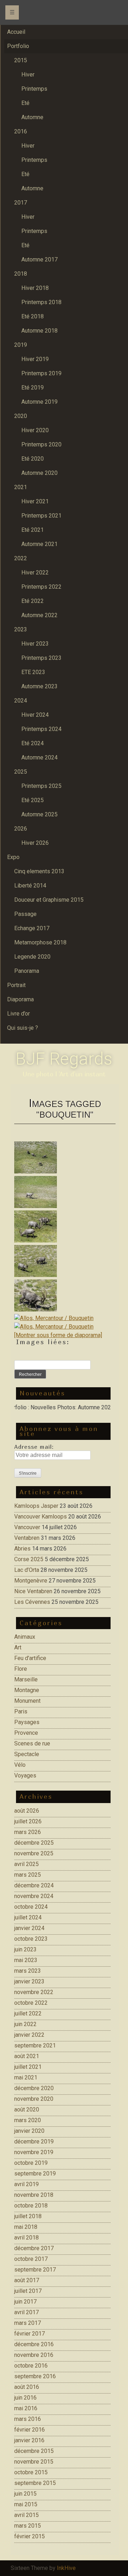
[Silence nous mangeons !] (65, 1228)
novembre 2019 (34, 2152)
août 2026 (27, 1811)
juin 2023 (25, 1949)
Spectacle (27, 1754)
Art (18, 1647)
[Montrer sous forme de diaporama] (58, 1335)
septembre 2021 (35, 2045)
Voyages (25, 1775)
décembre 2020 (34, 2088)
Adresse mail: (34, 1447)
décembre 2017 (34, 2248)
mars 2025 (28, 1875)
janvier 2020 (29, 2131)
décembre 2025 (34, 1843)
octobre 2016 (31, 2366)
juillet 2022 (28, 2013)
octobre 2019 (31, 2163)
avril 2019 (26, 2184)
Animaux (25, 1637)
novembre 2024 (34, 1896)
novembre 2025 (34, 1853)
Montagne (27, 1690)
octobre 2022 (31, 2003)
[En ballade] (65, 1193)
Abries (22, 1549)
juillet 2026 (28, 1821)
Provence (26, 1733)
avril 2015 (26, 2515)
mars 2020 (28, 2120)
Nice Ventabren (33, 1591)
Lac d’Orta (27, 1570)
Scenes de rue (32, 1743)
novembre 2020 (34, 2099)
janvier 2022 (29, 2035)
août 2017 (27, 2280)
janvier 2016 (29, 2440)
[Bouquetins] (65, 1159)
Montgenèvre (31, 1581)
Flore (21, 1669)
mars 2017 (28, 2323)
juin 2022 (25, 2024)
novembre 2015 (34, 2462)
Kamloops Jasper (36, 1506)
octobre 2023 (31, 1939)
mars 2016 (28, 2419)
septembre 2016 (35, 2376)
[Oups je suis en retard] (65, 1318)
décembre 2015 (34, 2451)
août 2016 (27, 2387)
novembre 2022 (34, 1992)
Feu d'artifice (30, 1658)
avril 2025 (26, 1864)
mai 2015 (26, 2504)
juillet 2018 (28, 2216)
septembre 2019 (35, 2174)
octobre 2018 (31, 2206)
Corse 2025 (29, 1559)
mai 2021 (26, 2077)
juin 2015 (25, 2494)
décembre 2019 (34, 2142)
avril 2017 (26, 2312)
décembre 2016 (34, 2344)
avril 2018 (26, 2238)
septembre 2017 (35, 2270)
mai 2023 (26, 1960)
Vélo (20, 1765)
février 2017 (30, 2334)
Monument (27, 1701)
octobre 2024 (31, 1907)
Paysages (27, 1722)
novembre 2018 (34, 2195)
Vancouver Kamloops (41, 1517)
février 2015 (30, 2536)
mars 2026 (28, 1832)
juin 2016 (25, 2398)
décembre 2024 (34, 1885)
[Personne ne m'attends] (65, 1327)
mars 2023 (28, 1971)
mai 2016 (26, 2408)
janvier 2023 (29, 1981)
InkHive (66, 2568)
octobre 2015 (31, 2472)
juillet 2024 (28, 1917)
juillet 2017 (28, 2291)
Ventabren (27, 1538)
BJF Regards (64, 1059)
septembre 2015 (35, 2483)
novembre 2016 (34, 2355)
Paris (21, 1711)
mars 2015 (28, 2526)
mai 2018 (26, 2227)
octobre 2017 (31, 2259)
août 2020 (27, 2109)
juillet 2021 (28, 2067)
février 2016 (30, 2430)
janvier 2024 (29, 1928)
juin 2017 (25, 2302)
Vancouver (27, 1527)
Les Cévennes (32, 1602)
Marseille (26, 1679)
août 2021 (27, 2056)
